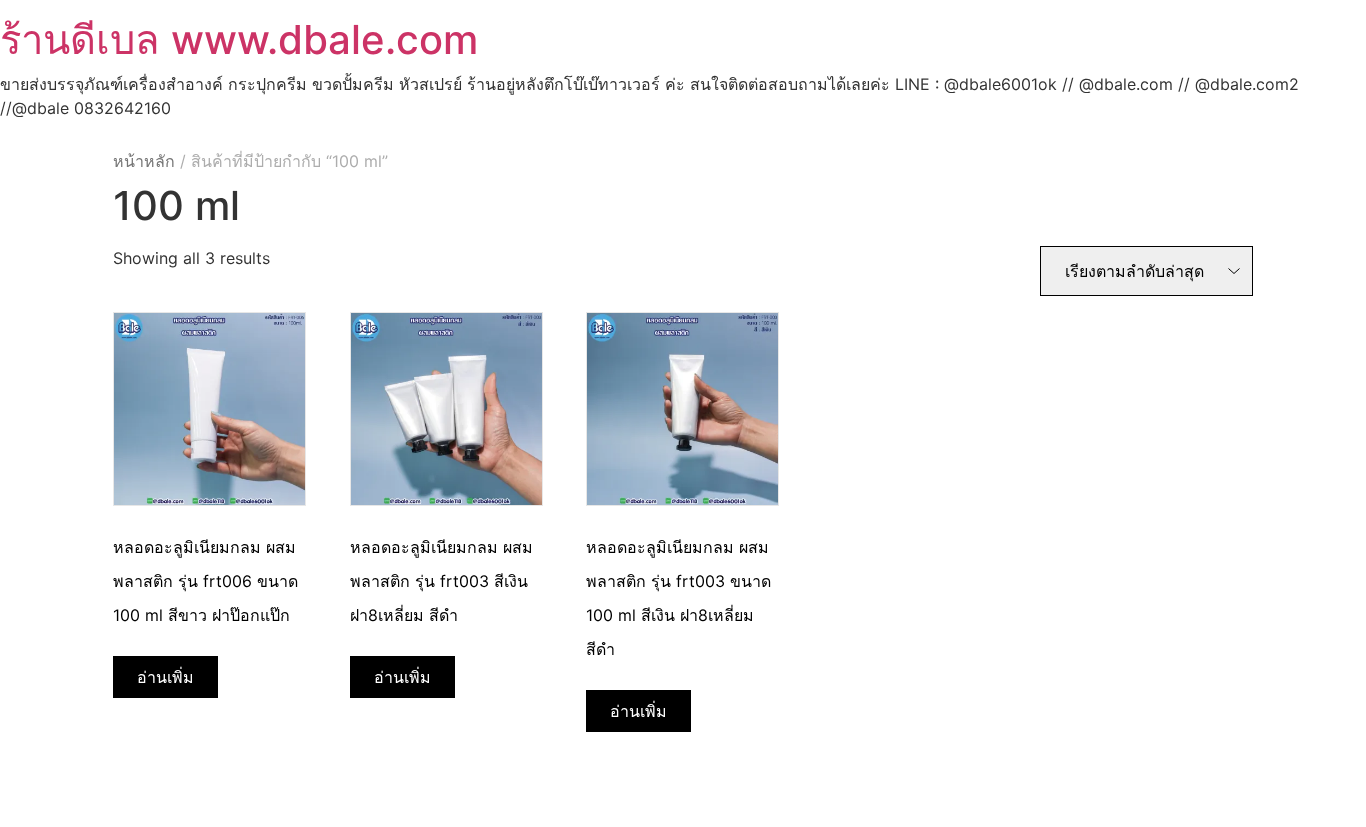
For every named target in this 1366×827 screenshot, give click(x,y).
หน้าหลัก (144, 161)
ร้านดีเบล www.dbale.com (239, 39)
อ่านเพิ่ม (165, 677)
